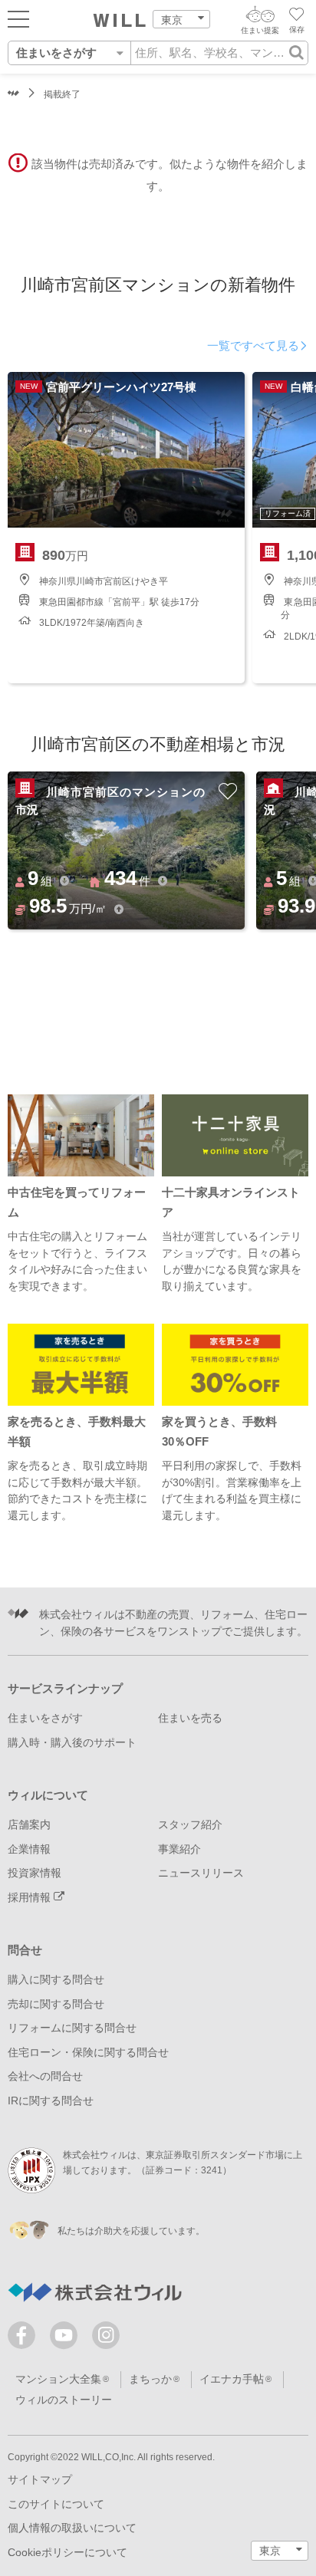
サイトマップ (40, 2480)
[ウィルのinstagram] (106, 2335)
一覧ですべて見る (253, 346)
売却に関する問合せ (56, 2004)
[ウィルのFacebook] (25, 2339)
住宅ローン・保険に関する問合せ (88, 2053)
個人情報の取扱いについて (72, 2528)
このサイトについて (56, 2504)
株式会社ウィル (13, 95)
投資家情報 (35, 1873)
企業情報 (29, 1849)
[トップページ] (120, 21)
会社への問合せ (45, 2076)
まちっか (150, 2379)
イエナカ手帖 (232, 2379)
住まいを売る (190, 1718)
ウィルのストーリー (64, 2400)
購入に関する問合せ (56, 1980)
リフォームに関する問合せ (72, 2028)
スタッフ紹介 (190, 1825)
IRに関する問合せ (51, 2101)
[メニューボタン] (18, 18)
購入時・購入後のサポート (72, 1743)
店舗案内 (29, 1825)
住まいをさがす (45, 1718)
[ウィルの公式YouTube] (67, 2339)
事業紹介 (179, 1849)
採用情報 (31, 1898)
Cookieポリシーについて (67, 2553)
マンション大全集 (58, 2379)
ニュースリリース (201, 1873)
